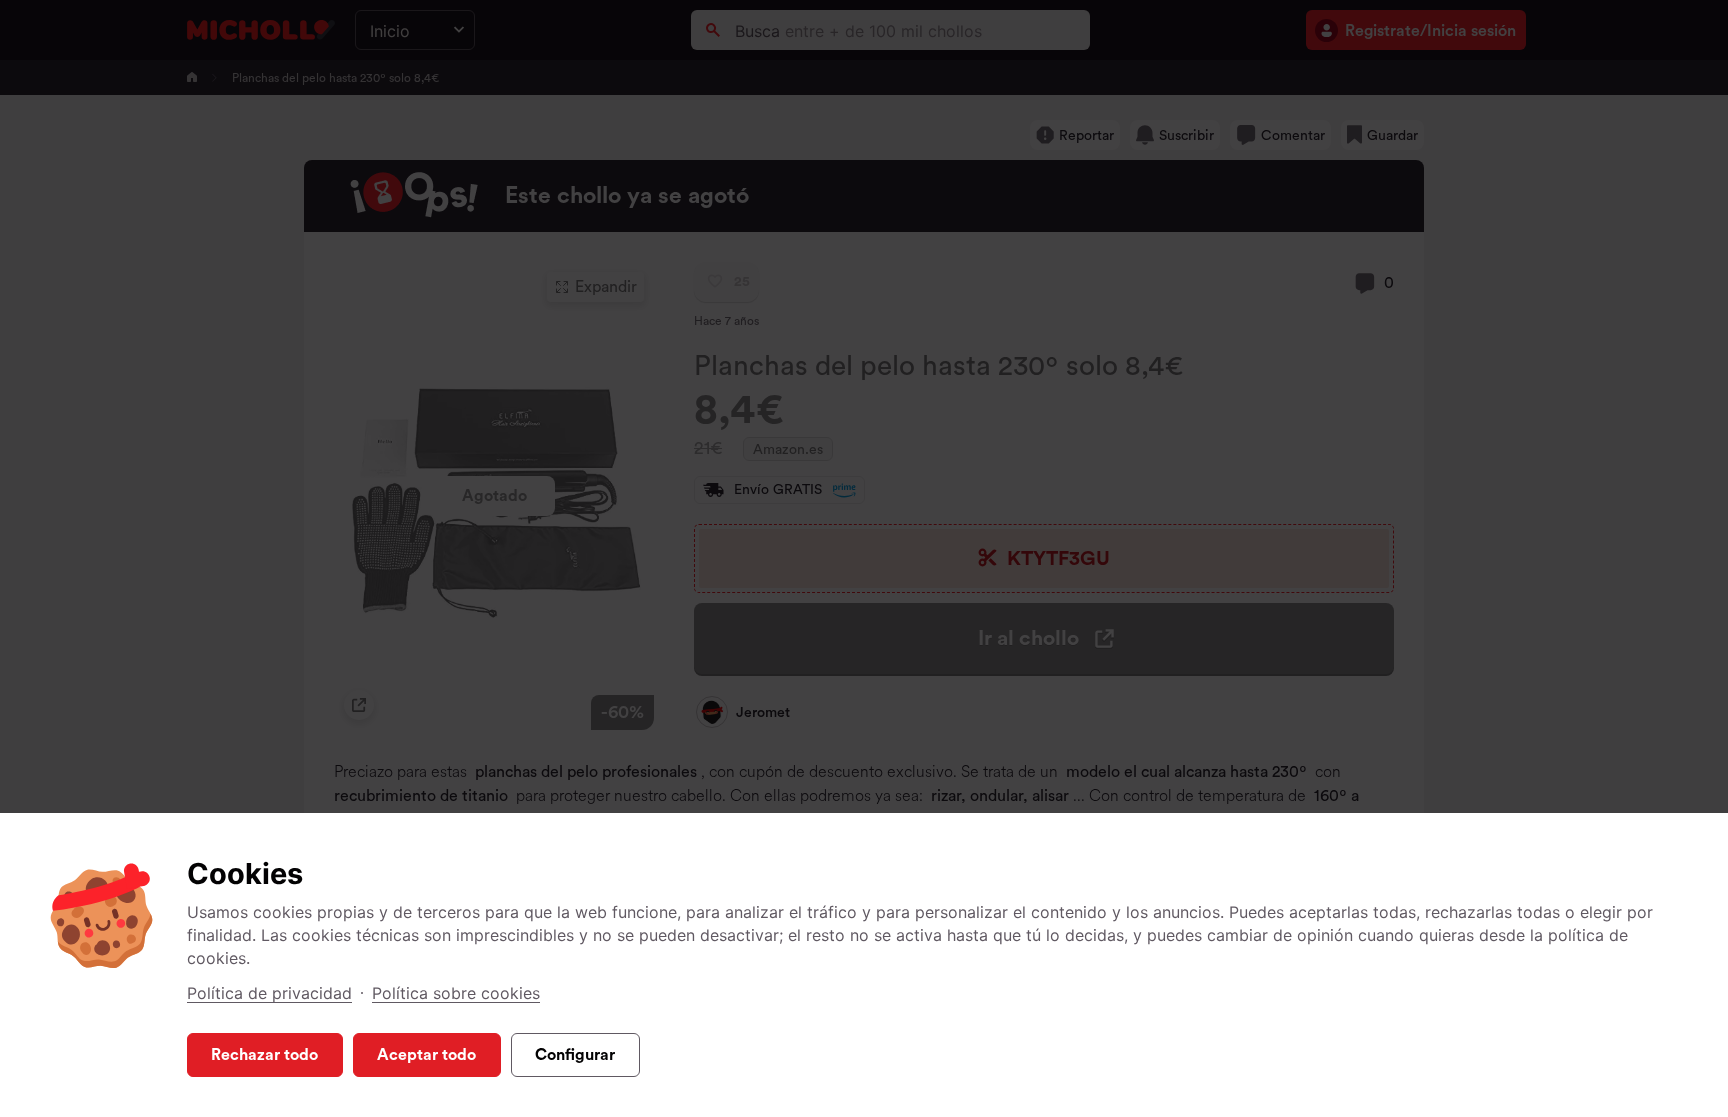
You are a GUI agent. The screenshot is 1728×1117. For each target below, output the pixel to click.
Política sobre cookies (456, 993)
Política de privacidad (269, 993)
